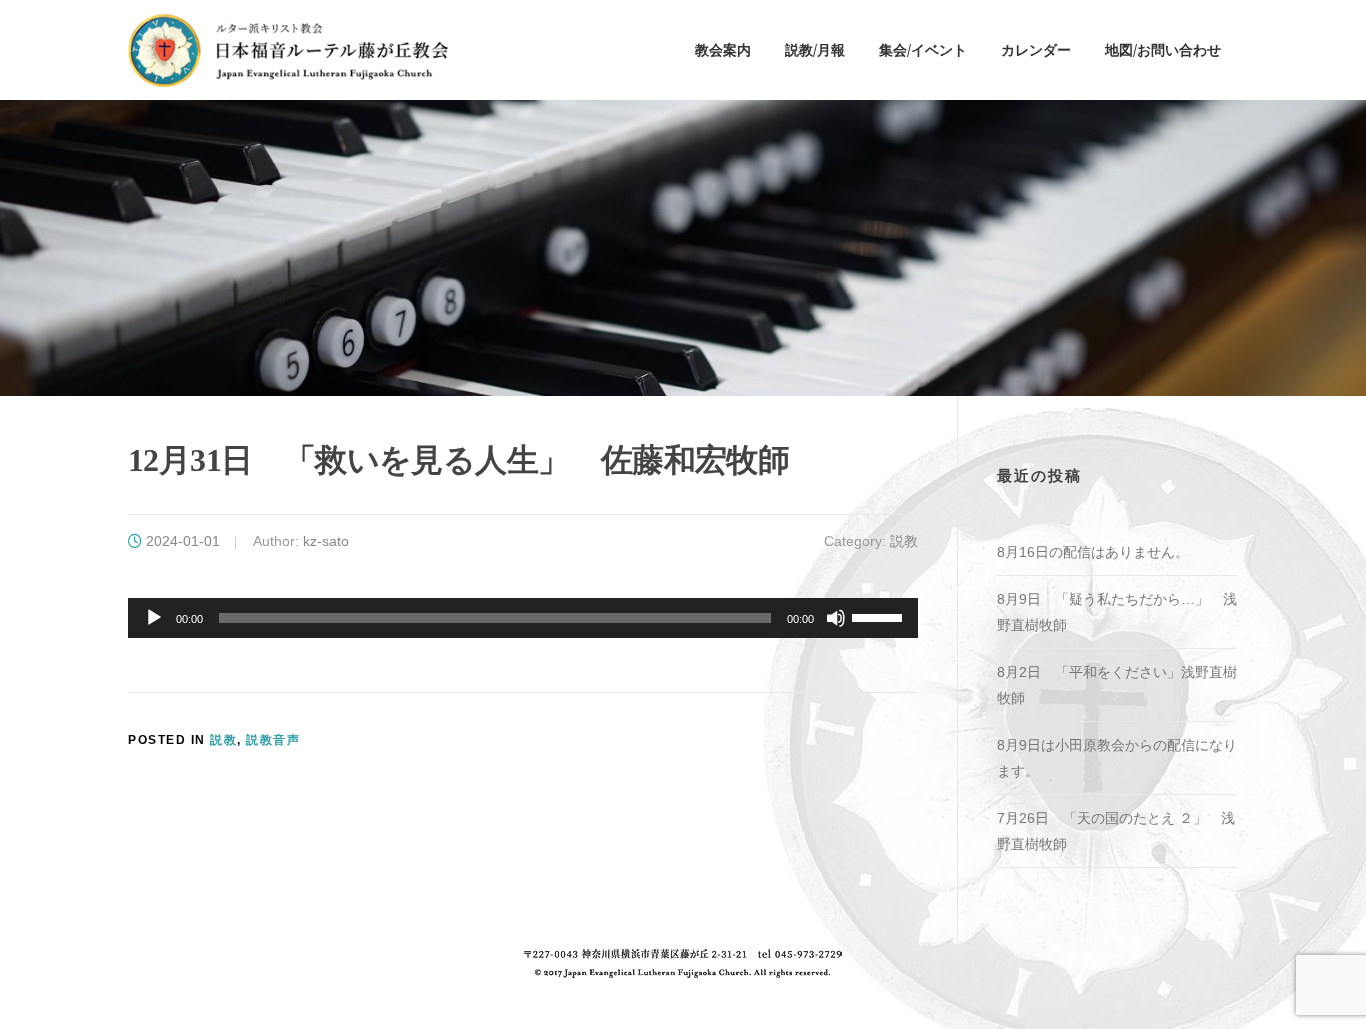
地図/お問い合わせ (1163, 49)
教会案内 (723, 49)
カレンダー (1036, 49)
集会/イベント (923, 49)
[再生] (154, 618)
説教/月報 (815, 49)
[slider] (880, 616)
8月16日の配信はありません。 (1093, 552)
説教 (904, 541)
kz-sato (326, 541)
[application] (523, 618)
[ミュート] (836, 618)
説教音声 (273, 740)
